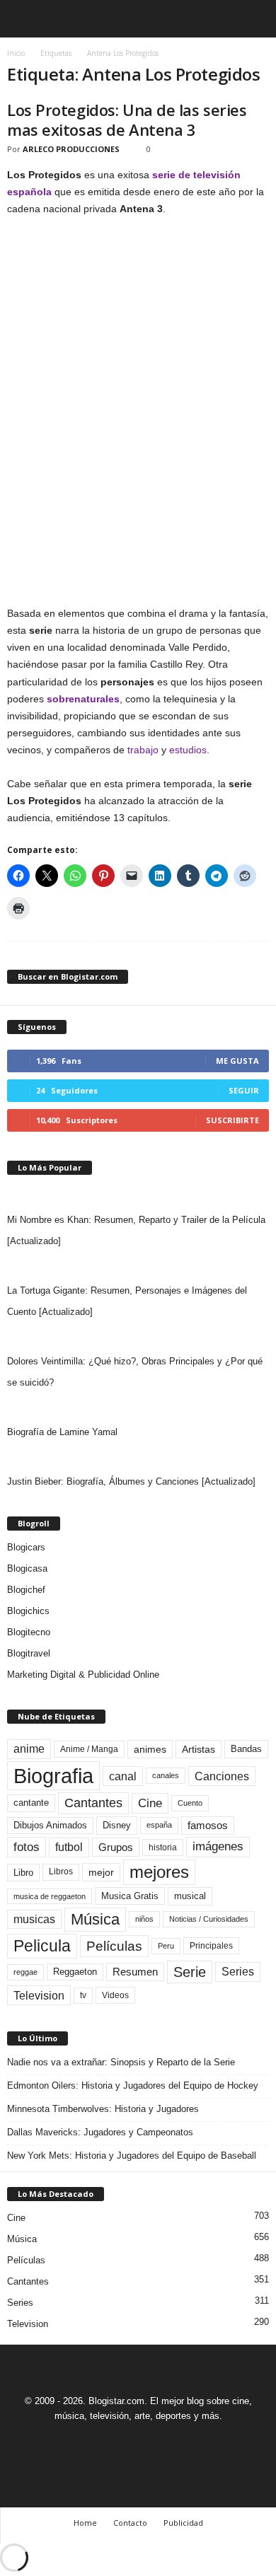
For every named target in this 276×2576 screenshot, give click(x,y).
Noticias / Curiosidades (209, 1919)
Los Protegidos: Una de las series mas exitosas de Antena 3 (127, 120)
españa (159, 1825)
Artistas (199, 1749)
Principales (211, 1946)
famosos (208, 1826)
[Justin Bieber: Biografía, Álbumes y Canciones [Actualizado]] (138, 1457)
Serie (190, 1972)
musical (190, 1896)
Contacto (130, 2523)
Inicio (16, 53)
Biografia (53, 1776)
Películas (114, 1946)
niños (144, 1919)
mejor (101, 1872)
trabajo (143, 750)
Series (238, 1972)
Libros (61, 1872)
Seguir (244, 1090)
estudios (188, 750)
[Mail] (123, 2442)
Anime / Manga (89, 1749)
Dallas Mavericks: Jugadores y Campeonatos (100, 2132)
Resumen (135, 1972)
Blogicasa (27, 1568)
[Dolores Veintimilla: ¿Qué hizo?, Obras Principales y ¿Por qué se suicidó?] (138, 1337)
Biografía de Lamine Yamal (62, 1432)
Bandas (246, 1749)
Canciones (222, 1776)
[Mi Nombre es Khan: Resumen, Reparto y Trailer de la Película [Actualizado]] (138, 1195)
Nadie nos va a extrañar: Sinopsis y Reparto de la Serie (121, 2062)
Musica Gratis (130, 1896)
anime (29, 1749)
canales (166, 1775)
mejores (159, 1872)
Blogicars (26, 1547)
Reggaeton (75, 1972)
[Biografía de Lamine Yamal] (138, 1408)
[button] (254, 19)
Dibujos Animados (50, 1825)
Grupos (116, 1847)
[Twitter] (156, 2442)
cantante (31, 1803)
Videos (115, 1995)
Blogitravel (29, 1653)
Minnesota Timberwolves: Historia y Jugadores (103, 2109)
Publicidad (183, 2523)
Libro (23, 1873)
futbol (69, 1847)
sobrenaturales (83, 699)
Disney (117, 1825)
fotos (27, 1847)
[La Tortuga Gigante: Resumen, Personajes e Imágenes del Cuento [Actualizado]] (138, 1266)
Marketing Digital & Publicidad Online (83, 1675)
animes (150, 1749)
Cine (150, 1803)
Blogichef (26, 1590)
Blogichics (28, 1611)
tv (83, 1995)
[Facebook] (91, 2442)
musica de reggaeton (50, 1896)
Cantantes (93, 1803)
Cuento (190, 1803)
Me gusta (237, 1061)
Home (85, 2523)
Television (39, 1995)
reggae (25, 1972)
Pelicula (42, 1946)
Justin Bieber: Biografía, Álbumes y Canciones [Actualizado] (131, 1481)
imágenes (218, 1846)
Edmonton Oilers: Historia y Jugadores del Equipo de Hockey (133, 2085)
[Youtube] (187, 2442)
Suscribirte (232, 1120)
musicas (34, 1919)
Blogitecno (29, 1632)
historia (163, 1847)
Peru (166, 1946)
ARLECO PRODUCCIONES (71, 149)
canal (123, 1776)
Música (95, 1919)
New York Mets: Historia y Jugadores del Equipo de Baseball (132, 2156)
